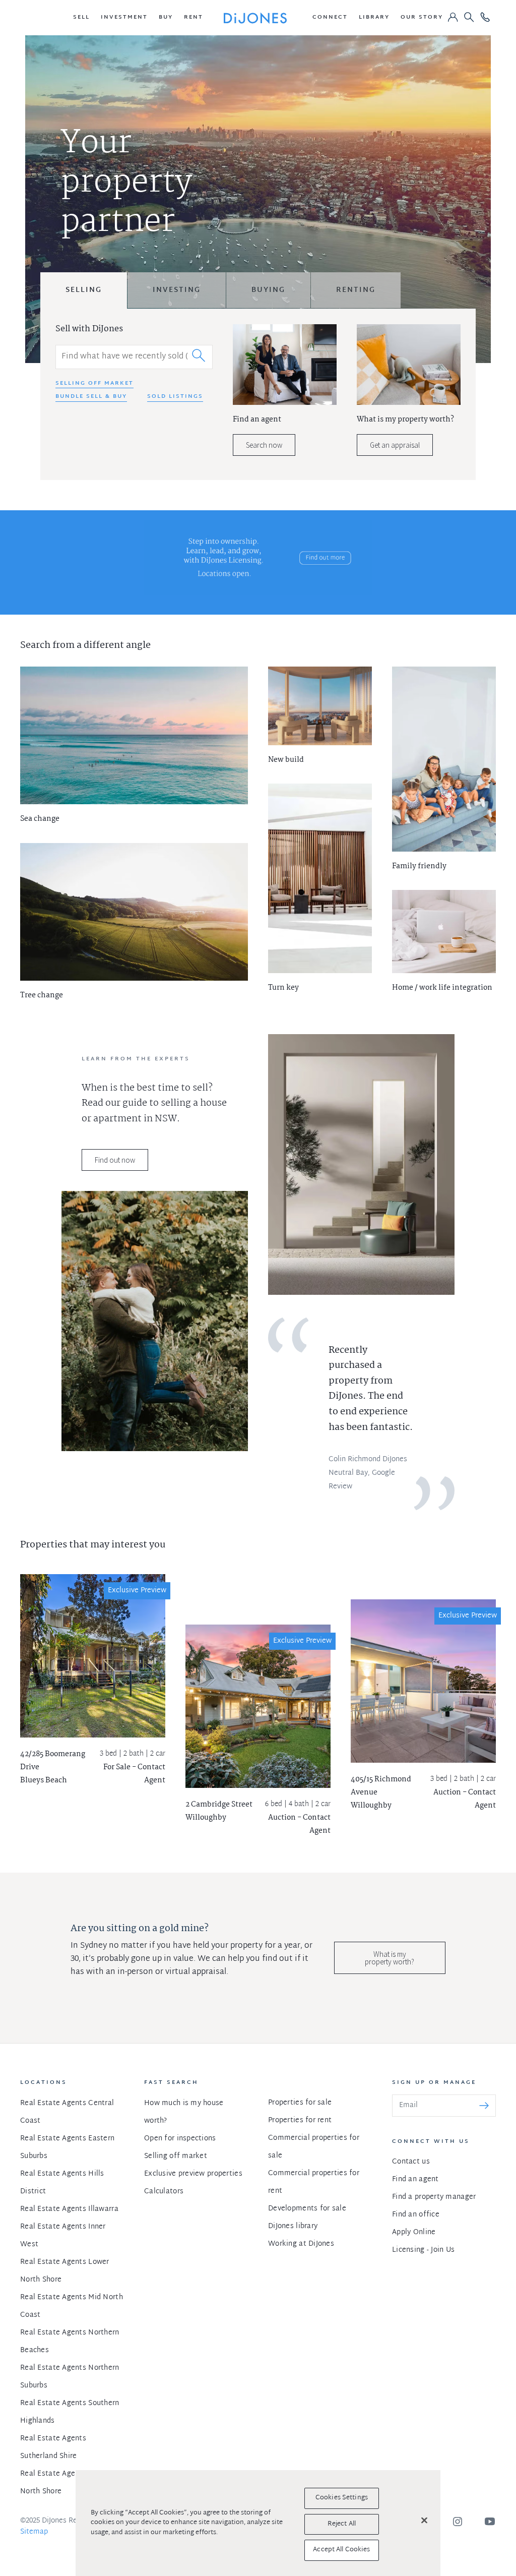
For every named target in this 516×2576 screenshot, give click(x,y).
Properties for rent (300, 2120)
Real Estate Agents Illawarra (69, 2209)
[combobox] (134, 357)
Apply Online (414, 2232)
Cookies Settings (342, 2498)
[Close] (424, 2521)
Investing (177, 290)
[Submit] (199, 355)
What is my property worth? (390, 1958)
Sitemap (34, 2532)
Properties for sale (300, 2103)
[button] (81, 18)
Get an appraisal (395, 445)
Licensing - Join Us (423, 2250)
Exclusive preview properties (193, 2174)
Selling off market (94, 384)
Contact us (411, 2162)
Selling (84, 290)
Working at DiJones (301, 2244)
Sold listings (175, 397)
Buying (268, 290)
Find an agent (415, 2179)
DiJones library (293, 2226)
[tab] (84, 290)
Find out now (115, 1160)
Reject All (342, 2524)
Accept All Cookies (341, 2550)
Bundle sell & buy (91, 397)
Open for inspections (180, 2139)
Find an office (416, 2215)
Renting (356, 290)
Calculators (164, 2192)
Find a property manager (434, 2197)
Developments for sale (307, 2209)
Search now (264, 445)
